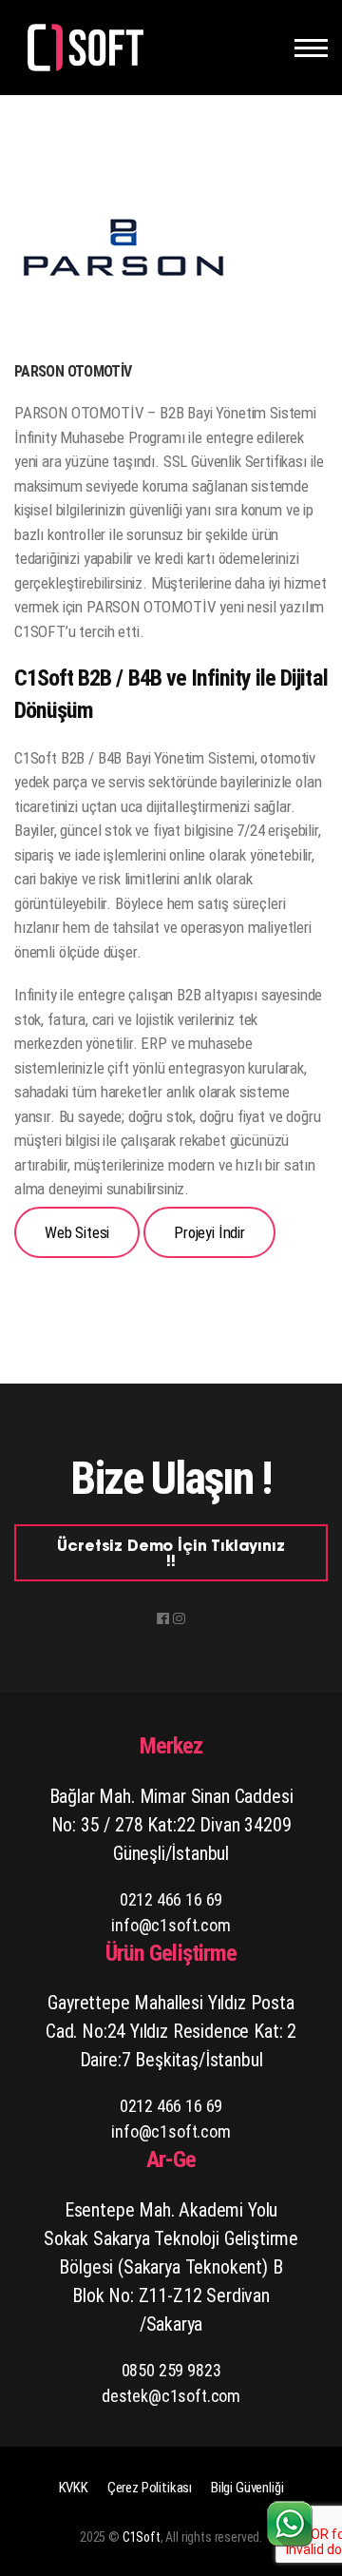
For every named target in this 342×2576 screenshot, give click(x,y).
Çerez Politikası (150, 2488)
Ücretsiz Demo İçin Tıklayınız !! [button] (171, 1555)
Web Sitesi (77, 1232)
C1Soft (142, 2537)
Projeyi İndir (209, 1232)
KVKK (74, 2488)
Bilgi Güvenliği (247, 2488)
